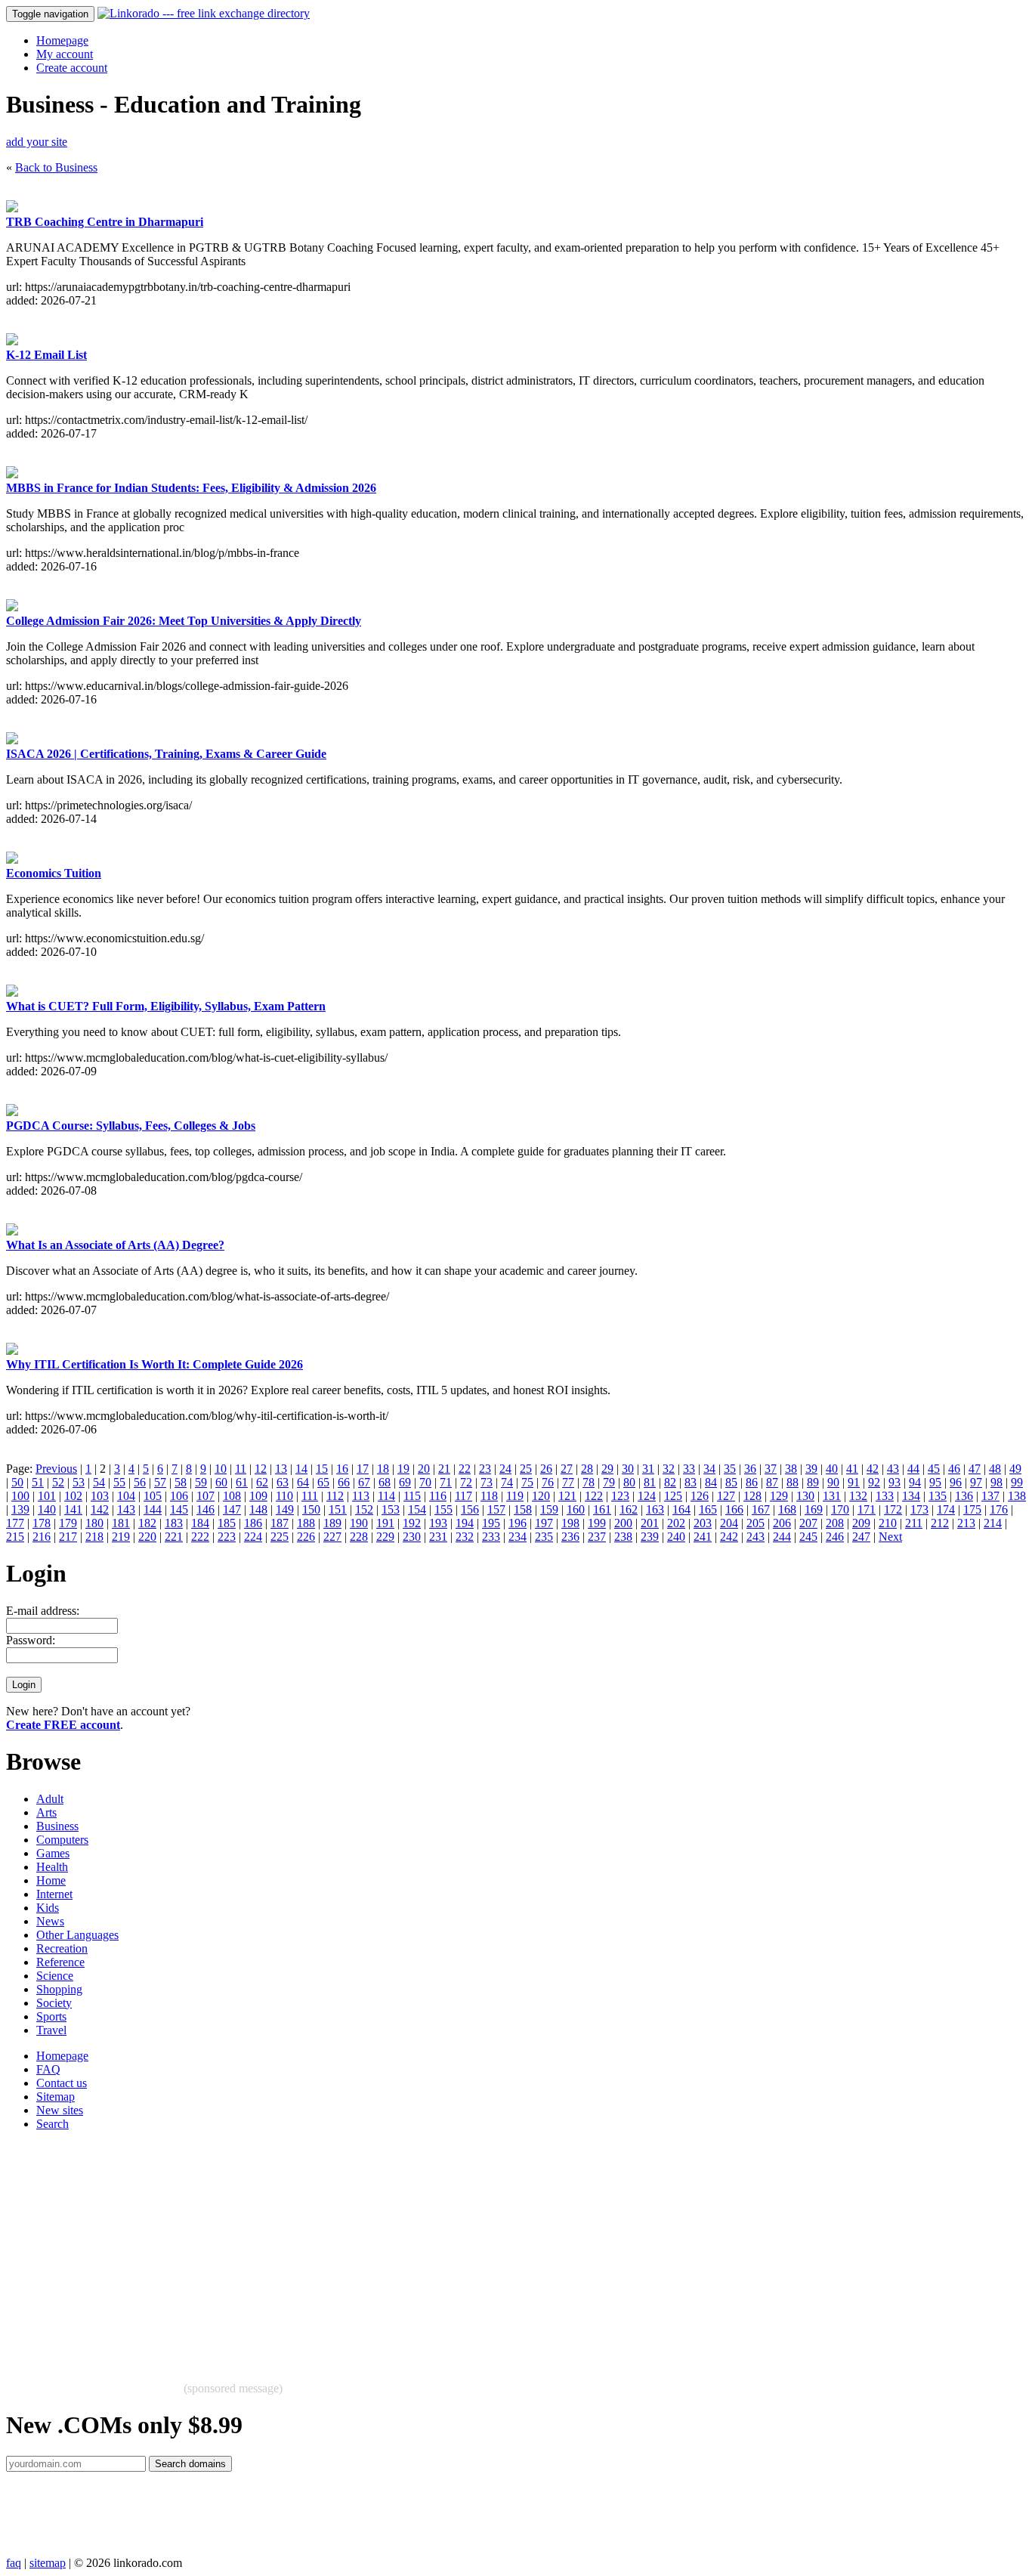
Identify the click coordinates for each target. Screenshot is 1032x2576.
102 (73, 1496)
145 (179, 1509)
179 (68, 1523)
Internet (54, 1894)
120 (541, 1496)
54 (99, 1482)
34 (709, 1469)
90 (833, 1482)
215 (15, 1537)
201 (650, 1523)
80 (629, 1482)
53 (79, 1482)
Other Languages (77, 1935)
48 (995, 1469)
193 (438, 1523)
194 (465, 1523)
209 (861, 1523)
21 (444, 1469)
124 (647, 1496)
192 (412, 1523)
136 (964, 1496)
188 (306, 1523)
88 (793, 1482)
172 (893, 1509)
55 (119, 1482)
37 (771, 1469)
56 (140, 1482)
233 (491, 1537)
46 (954, 1469)
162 (629, 1509)
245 (808, 1537)
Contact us (62, 2083)
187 (280, 1523)
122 (594, 1496)
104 (126, 1496)
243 (755, 1537)
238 (623, 1537)
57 (160, 1482)
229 (385, 1537)
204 (729, 1523)
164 (681, 1509)
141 (73, 1509)
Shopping (59, 1989)
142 (100, 1509)
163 (655, 1509)
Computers (62, 1840)
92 (874, 1482)
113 (361, 1496)
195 (491, 1523)
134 (911, 1496)
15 (322, 1469)
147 (232, 1509)
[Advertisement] (459, 2249)
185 (227, 1523)
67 (364, 1482)
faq (14, 2563)
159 (549, 1509)
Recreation (62, 1948)
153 (391, 1509)
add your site (37, 142)
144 (153, 1509)
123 (620, 1496)
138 (1017, 1496)
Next (890, 1537)
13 (281, 1469)
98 (996, 1482)
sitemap (48, 2563)
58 (181, 1482)
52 (58, 1482)
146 (205, 1509)
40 (832, 1469)
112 (335, 1496)
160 (576, 1509)
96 (956, 1482)
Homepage (62, 40)
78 (589, 1482)
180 (94, 1523)
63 (283, 1482)
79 (609, 1482)
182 (147, 1523)
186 (253, 1523)
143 (126, 1509)
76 (548, 1482)
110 (284, 1496)
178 (42, 1523)
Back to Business (56, 167)
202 (676, 1523)
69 (405, 1482)
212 (940, 1523)
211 (914, 1523)
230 (412, 1537)
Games (53, 1853)
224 (253, 1537)
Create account (72, 68)
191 (385, 1523)
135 (938, 1496)
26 (546, 1469)
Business (57, 1826)
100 (20, 1496)
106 (179, 1496)
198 (570, 1523)
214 (993, 1523)
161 (602, 1509)
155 (443, 1509)
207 (808, 1523)
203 (703, 1523)
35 (730, 1469)
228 (359, 1537)
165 (708, 1509)
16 (342, 1469)
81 (650, 1482)
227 (332, 1537)
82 (670, 1482)
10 (221, 1469)
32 (669, 1469)
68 (385, 1482)
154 (417, 1509)
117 (463, 1496)
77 (568, 1482)
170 (840, 1509)
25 (526, 1469)
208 (835, 1523)
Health (52, 1867)
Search (53, 2124)
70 (425, 1482)
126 (700, 1496)
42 (873, 1469)
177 (15, 1523)
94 (915, 1482)
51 (38, 1482)
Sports (51, 2016)
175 (972, 1509)
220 (147, 1537)
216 (42, 1537)
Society (54, 2003)
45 (934, 1469)
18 (383, 1469)
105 (153, 1496)
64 (303, 1482)
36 (750, 1469)
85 (731, 1482)
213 (966, 1523)
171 (867, 1509)
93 (895, 1482)
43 (893, 1469)
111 (310, 1496)
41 (852, 1469)
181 (121, 1523)
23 (485, 1469)
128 (752, 1496)
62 (262, 1482)
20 (424, 1469)
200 (623, 1523)
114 (386, 1496)
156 (470, 1509)
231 (438, 1537)
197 (544, 1523)
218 (94, 1537)
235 (544, 1537)
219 (121, 1537)
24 (505, 1469)
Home (51, 1880)
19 (403, 1469)
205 (755, 1523)
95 (935, 1482)
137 (990, 1496)
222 (200, 1537)
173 (919, 1509)
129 (779, 1496)
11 (241, 1469)
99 (1017, 1482)
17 (363, 1469)
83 (691, 1482)
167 (761, 1509)
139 (20, 1509)
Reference (60, 1962)
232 (465, 1537)
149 (285, 1509)
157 (496, 1509)
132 (858, 1496)
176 (999, 1509)
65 (323, 1482)
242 (729, 1537)
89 (813, 1482)
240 (676, 1537)
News (50, 1921)
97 (976, 1482)
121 (567, 1496)
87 (772, 1482)
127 (726, 1496)
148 (258, 1509)
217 (68, 1537)
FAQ (48, 2069)
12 (261, 1469)
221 (174, 1537)
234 (518, 1537)
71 (446, 1482)
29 (607, 1469)
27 (567, 1469)
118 (489, 1496)
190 (359, 1523)
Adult (50, 1799)
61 (242, 1482)
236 (570, 1537)
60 (221, 1482)
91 (854, 1482)
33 (689, 1469)
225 (280, 1537)
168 (787, 1509)
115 (412, 1496)
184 (200, 1523)
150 (311, 1509)
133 (885, 1496)
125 (673, 1496)
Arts (46, 1812)
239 (650, 1537)
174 (946, 1509)
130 (805, 1496)
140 (47, 1509)
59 (201, 1482)
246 (835, 1537)
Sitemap (56, 2097)
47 (975, 1469)
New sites (60, 2110)
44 (913, 1469)
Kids (48, 1908)
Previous (56, 1469)
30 (628, 1469)
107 (205, 1496)
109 (258, 1496)
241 (703, 1537)
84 (711, 1482)
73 (487, 1482)
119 (515, 1496)
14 (301, 1469)
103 (100, 1496)
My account (65, 54)
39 (811, 1469)
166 (734, 1509)
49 (1015, 1469)
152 (364, 1509)
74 (507, 1482)
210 (888, 1523)
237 (597, 1537)
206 (782, 1523)
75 (527, 1482)
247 (861, 1537)
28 (587, 1469)
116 (438, 1496)
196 (518, 1523)
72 (466, 1482)
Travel (51, 2030)
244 (782, 1537)
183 (174, 1523)
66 (344, 1482)
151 (338, 1509)
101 (47, 1496)
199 (597, 1523)
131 (832, 1496)
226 (306, 1537)
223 (227, 1537)
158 (523, 1509)
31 (648, 1469)
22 (465, 1469)
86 (752, 1482)
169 (814, 1509)
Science (55, 1976)
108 (232, 1496)
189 (332, 1523)
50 (17, 1482)
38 (791, 1469)
